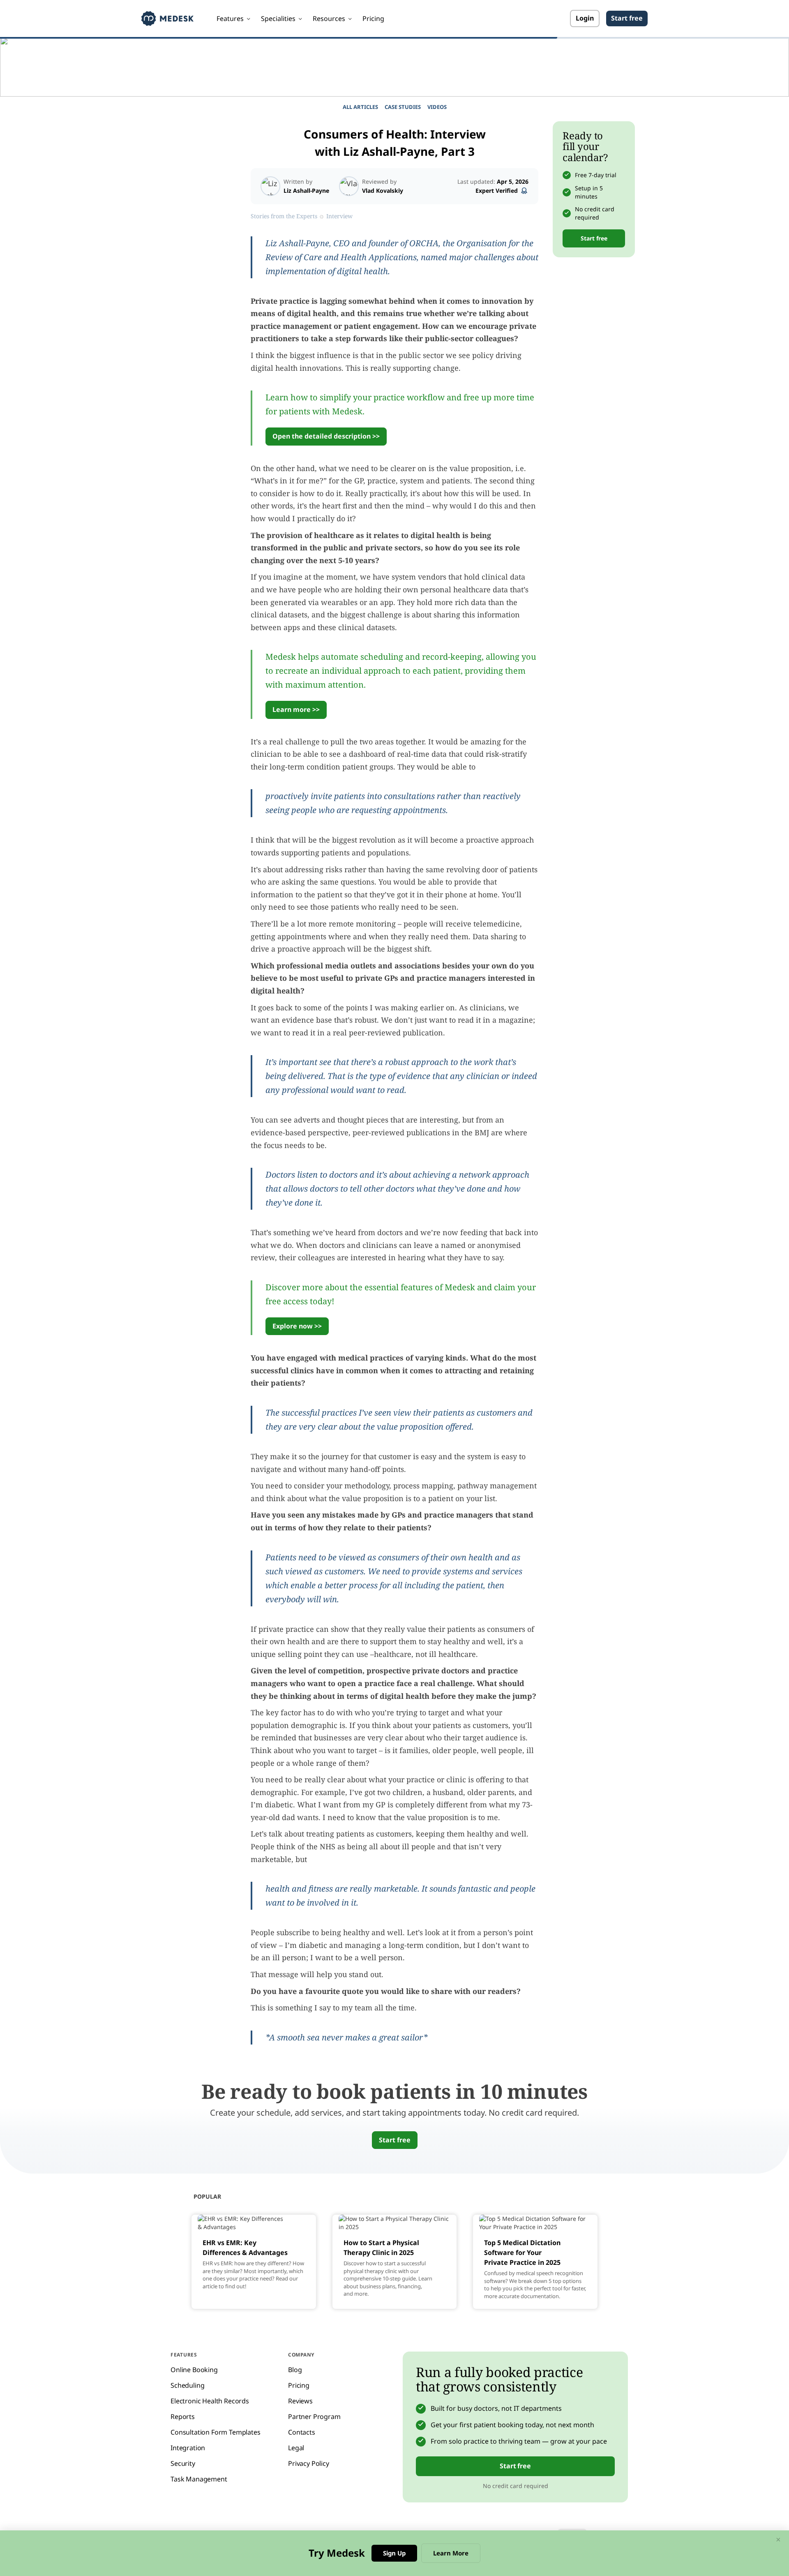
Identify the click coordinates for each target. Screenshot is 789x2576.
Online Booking (194, 2370)
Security (183, 2463)
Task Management (199, 2479)
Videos (437, 107)
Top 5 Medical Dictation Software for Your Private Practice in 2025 (522, 2253)
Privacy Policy (309, 2463)
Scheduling (187, 2385)
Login (585, 18)
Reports (183, 2417)
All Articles (360, 107)
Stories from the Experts (284, 216)
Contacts (302, 2432)
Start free (627, 18)
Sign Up (394, 2553)
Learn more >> (296, 709)
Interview (339, 216)
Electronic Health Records (210, 2401)
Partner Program (314, 2417)
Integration (188, 2448)
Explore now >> (297, 1326)
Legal (296, 2448)
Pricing (373, 18)
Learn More (451, 2553)
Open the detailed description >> (326, 436)
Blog (295, 2370)
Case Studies (403, 107)
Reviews (300, 2401)
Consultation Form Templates (216, 2432)
